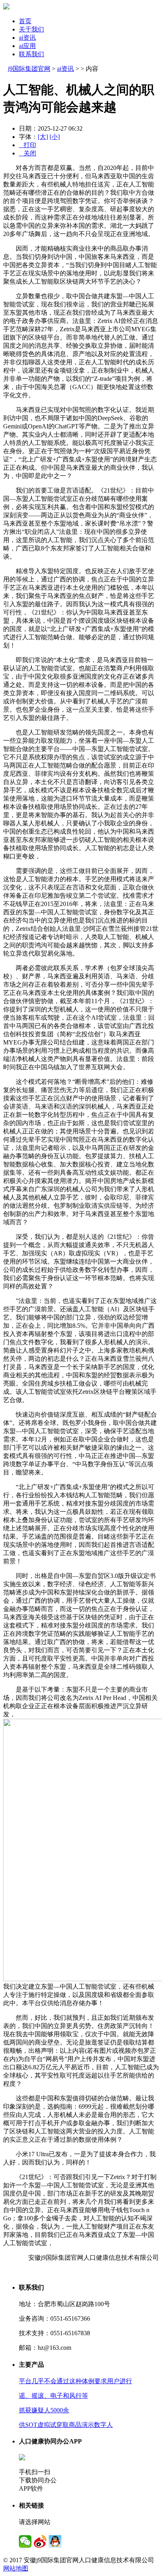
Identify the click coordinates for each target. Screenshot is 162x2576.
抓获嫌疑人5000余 (44, 2410)
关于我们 (31, 29)
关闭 (28, 153)
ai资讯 (27, 38)
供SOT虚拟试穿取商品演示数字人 (66, 2425)
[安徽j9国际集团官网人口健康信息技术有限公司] (6, 7)
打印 (28, 145)
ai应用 (27, 46)
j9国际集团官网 (29, 69)
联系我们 (31, 54)
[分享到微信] (25, 2541)
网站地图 (16, 2568)
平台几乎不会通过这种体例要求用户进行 (75, 2381)
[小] (55, 137)
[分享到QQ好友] (55, 2541)
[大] (43, 137)
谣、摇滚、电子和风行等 (53, 2396)
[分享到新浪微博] (40, 2541)
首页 (25, 21)
